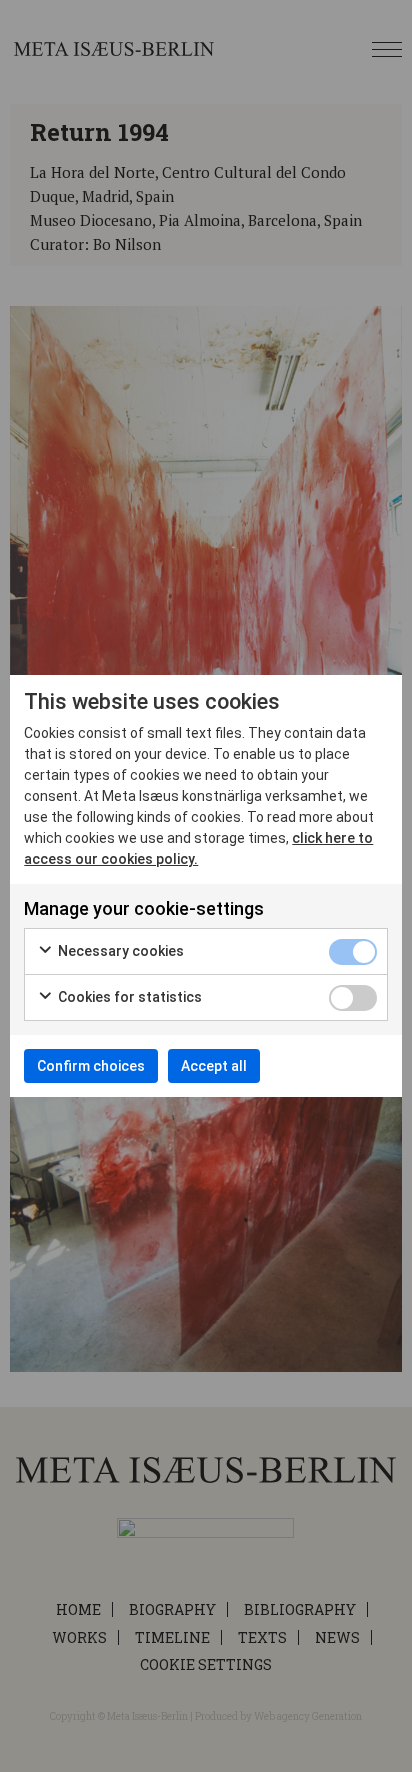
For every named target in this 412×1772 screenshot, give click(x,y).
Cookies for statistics (128, 997)
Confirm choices (91, 1066)
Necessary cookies (119, 951)
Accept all (214, 1066)
